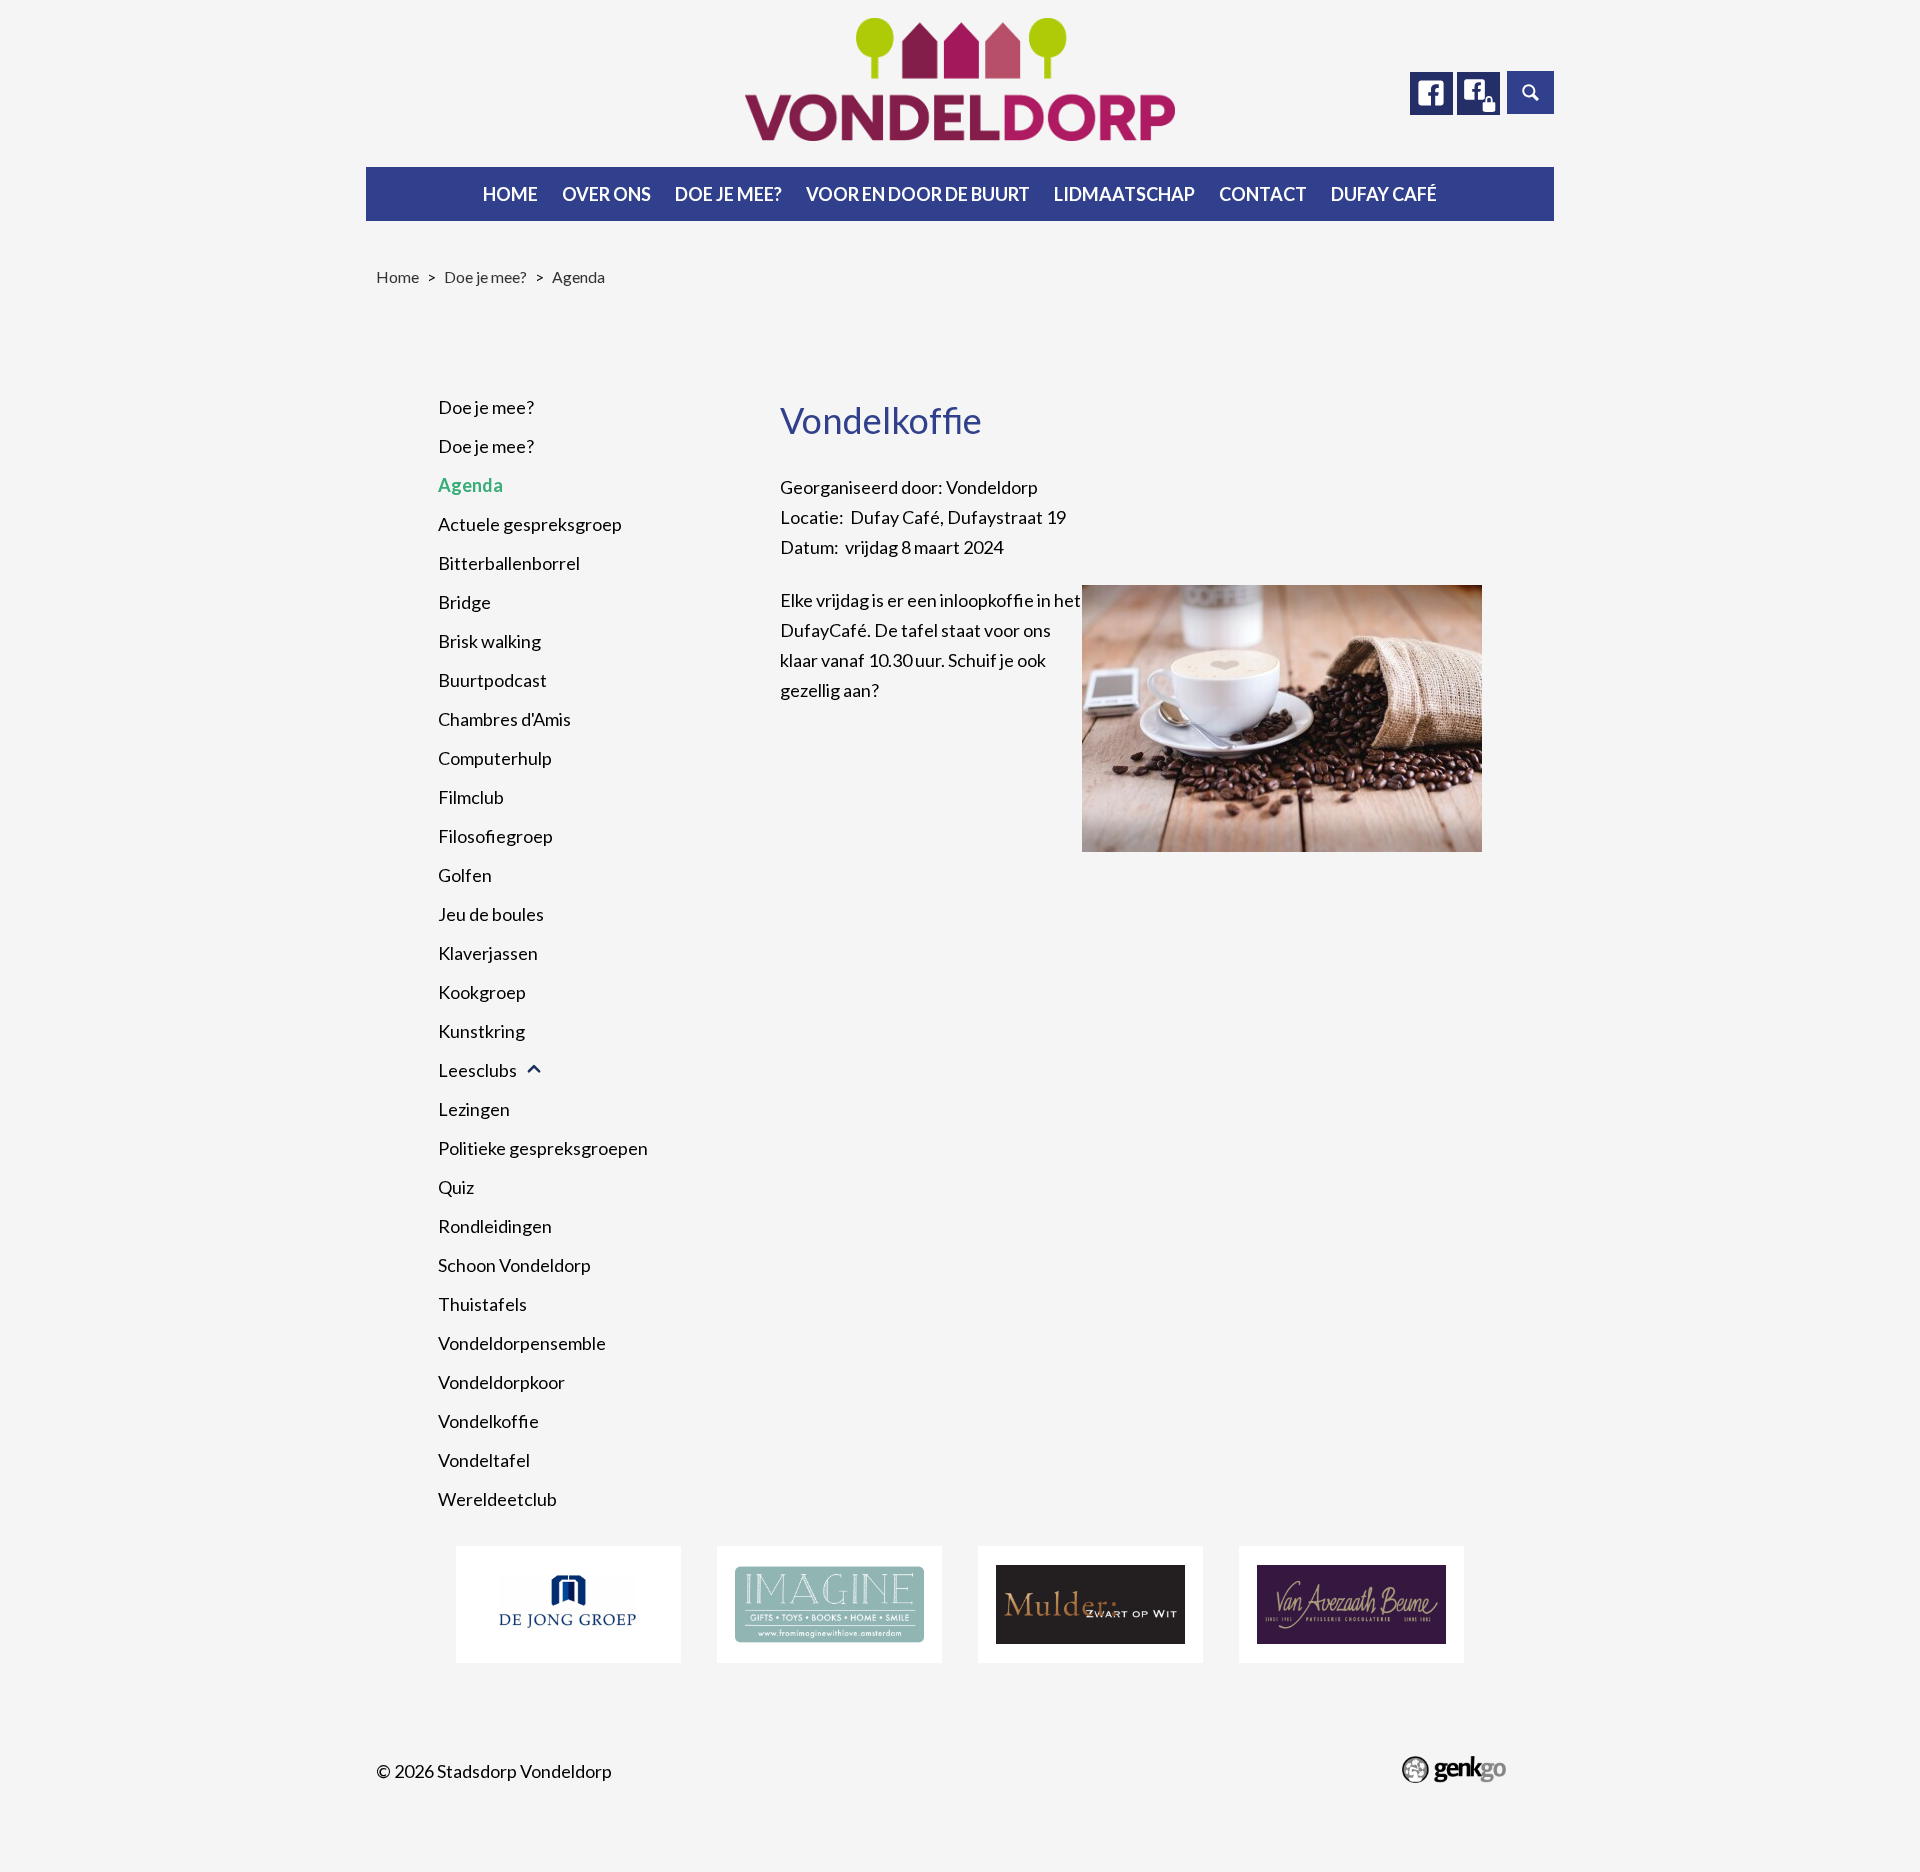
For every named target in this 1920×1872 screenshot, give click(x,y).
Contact (1263, 194)
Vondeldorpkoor (501, 1382)
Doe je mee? (728, 194)
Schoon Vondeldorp (514, 1265)
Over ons (606, 194)
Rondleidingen (495, 1226)
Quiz (456, 1187)
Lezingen (474, 1109)
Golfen (465, 875)
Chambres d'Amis (504, 719)
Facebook (1431, 93)
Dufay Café (1384, 194)
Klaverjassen (488, 953)
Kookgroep (482, 992)
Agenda (578, 276)
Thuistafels (482, 1304)
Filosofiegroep (495, 836)
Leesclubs (477, 1070)
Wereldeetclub (497, 1499)
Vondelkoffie (488, 1421)
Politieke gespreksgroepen (543, 1148)
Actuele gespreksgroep (530, 524)
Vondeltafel (484, 1460)
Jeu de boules (491, 914)
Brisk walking (489, 641)
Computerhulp (495, 758)
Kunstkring (481, 1031)
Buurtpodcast (492, 680)
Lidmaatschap (1124, 194)
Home (510, 194)
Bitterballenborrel (509, 563)
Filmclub (471, 797)
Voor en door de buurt (918, 194)
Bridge (464, 602)
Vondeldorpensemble (522, 1343)
